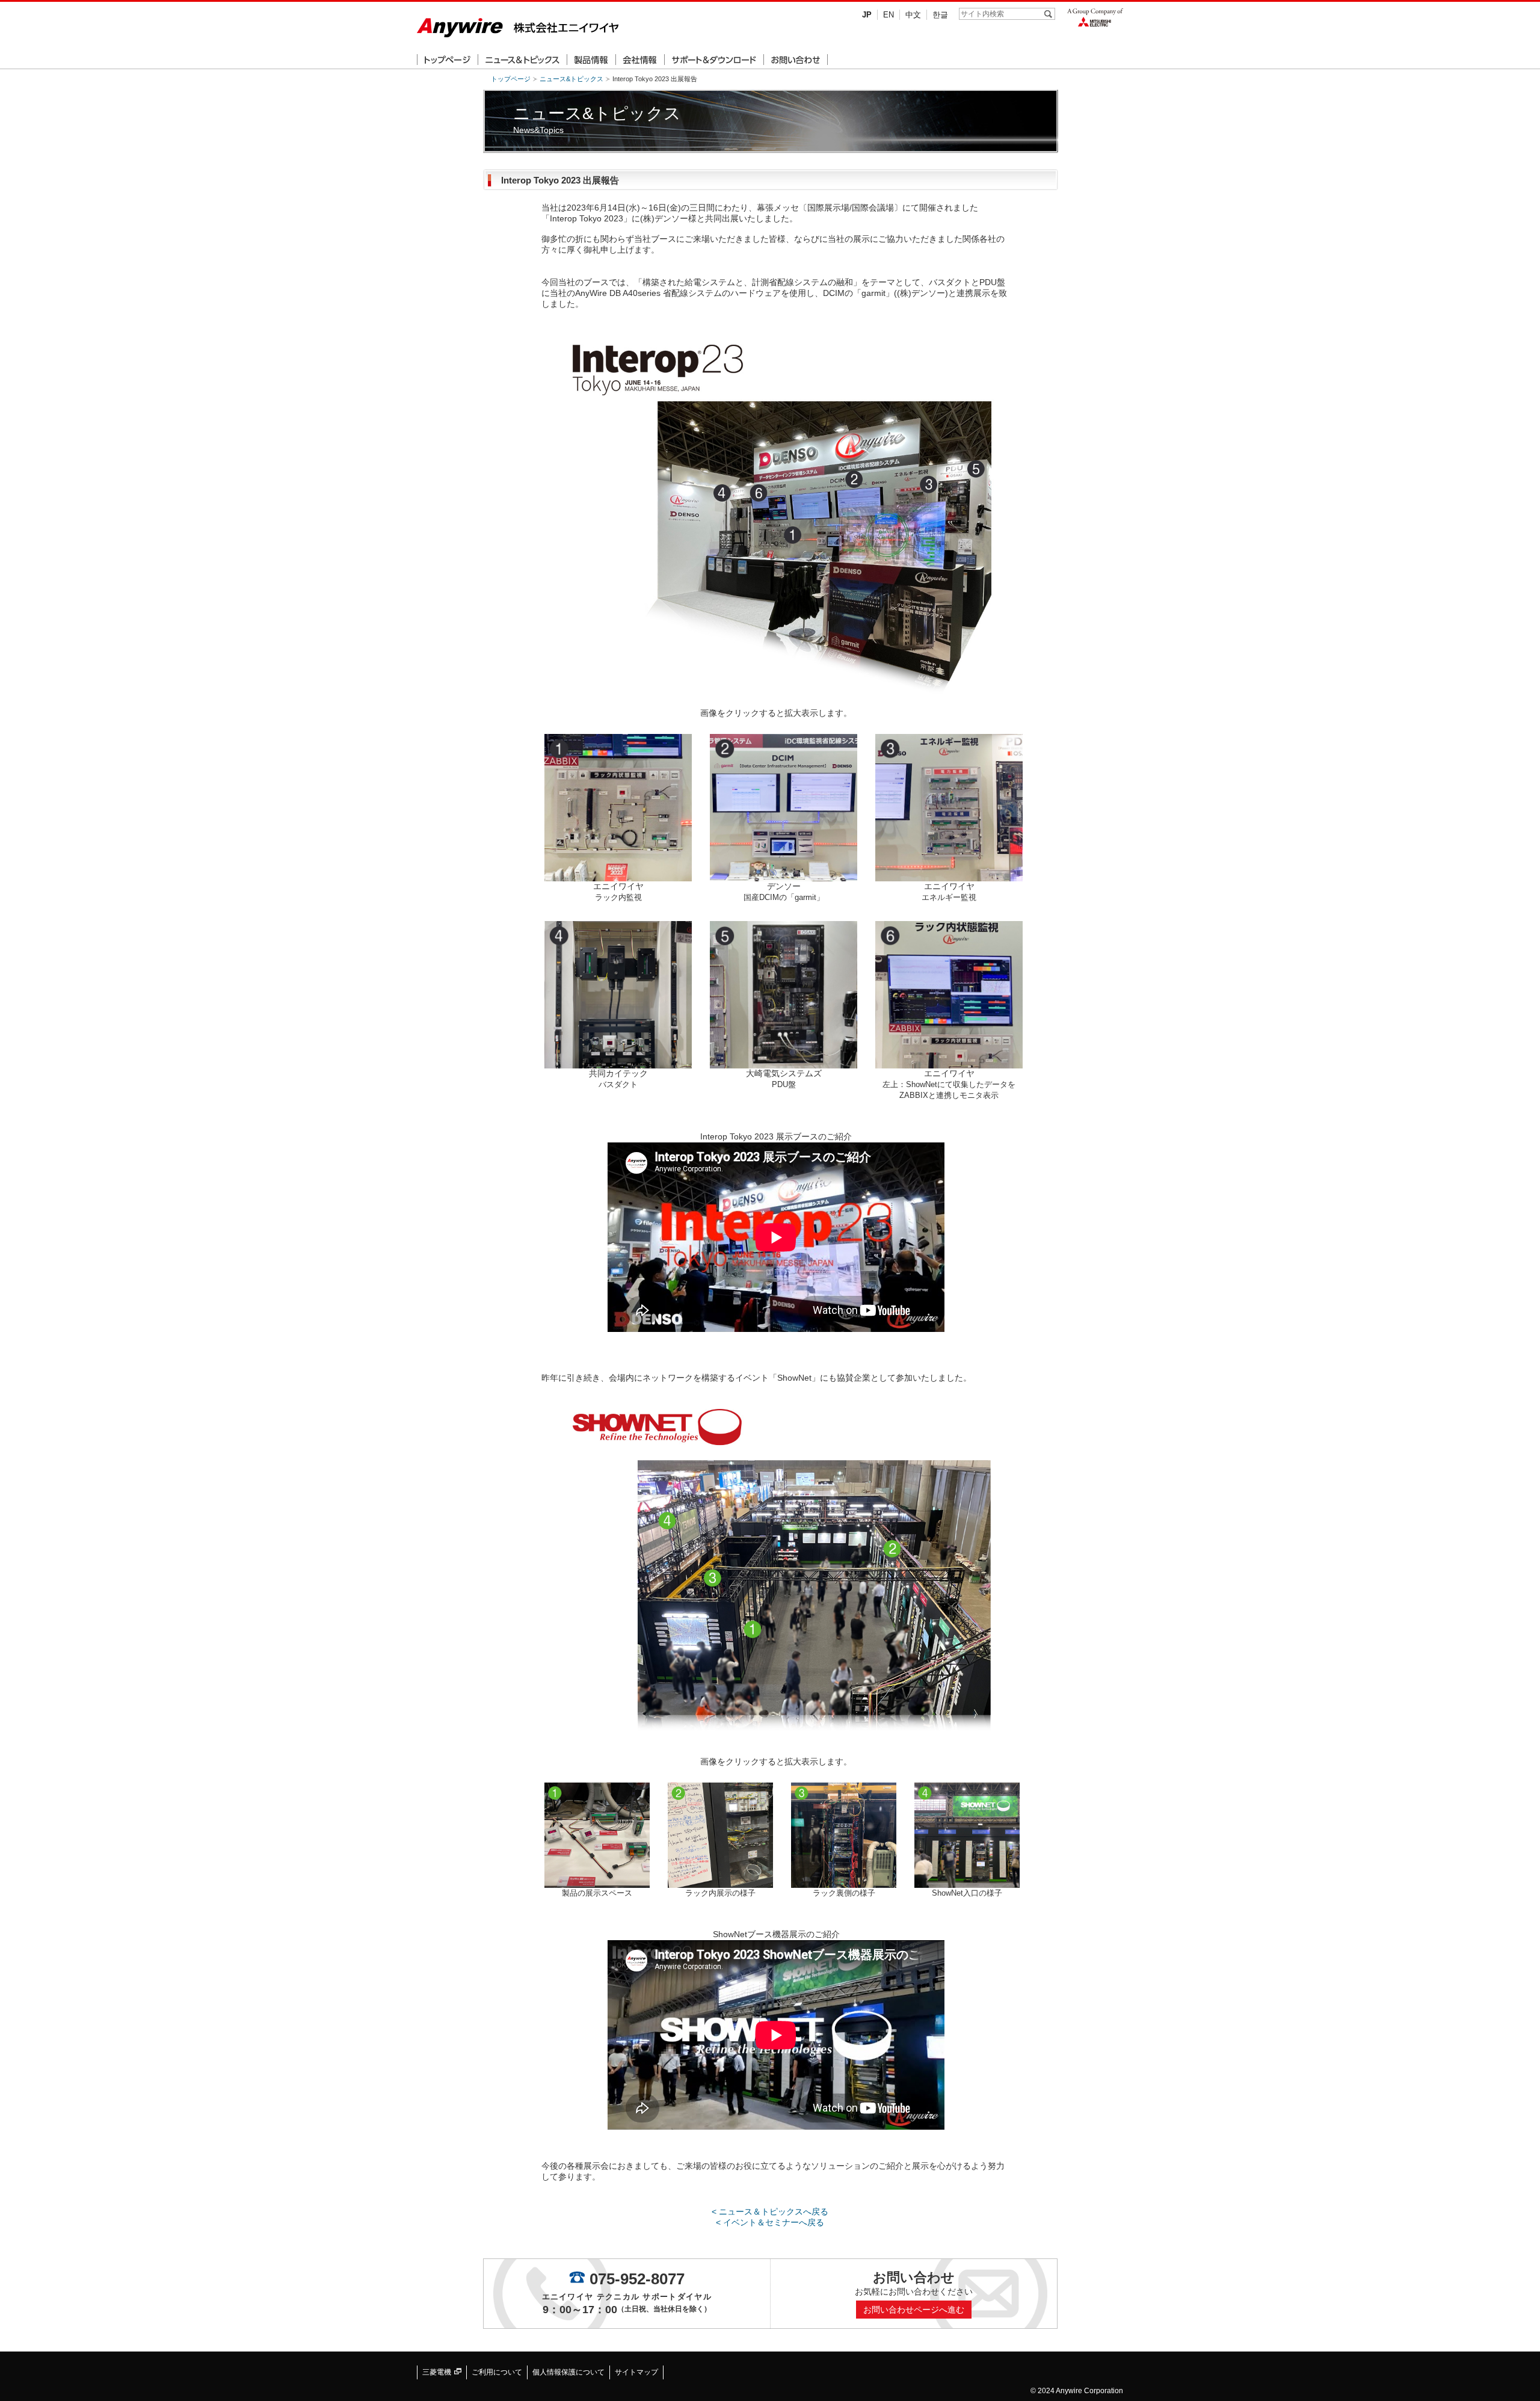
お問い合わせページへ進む (914, 2310)
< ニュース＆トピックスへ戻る (770, 2211)
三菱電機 (438, 2372)
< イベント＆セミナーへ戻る (770, 2222)
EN (889, 15)
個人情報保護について (568, 2372)
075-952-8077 (637, 2279)
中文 (913, 15)
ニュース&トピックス (571, 79)
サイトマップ (636, 2372)
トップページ (511, 79)
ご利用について (497, 2372)
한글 (940, 15)
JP (867, 15)
